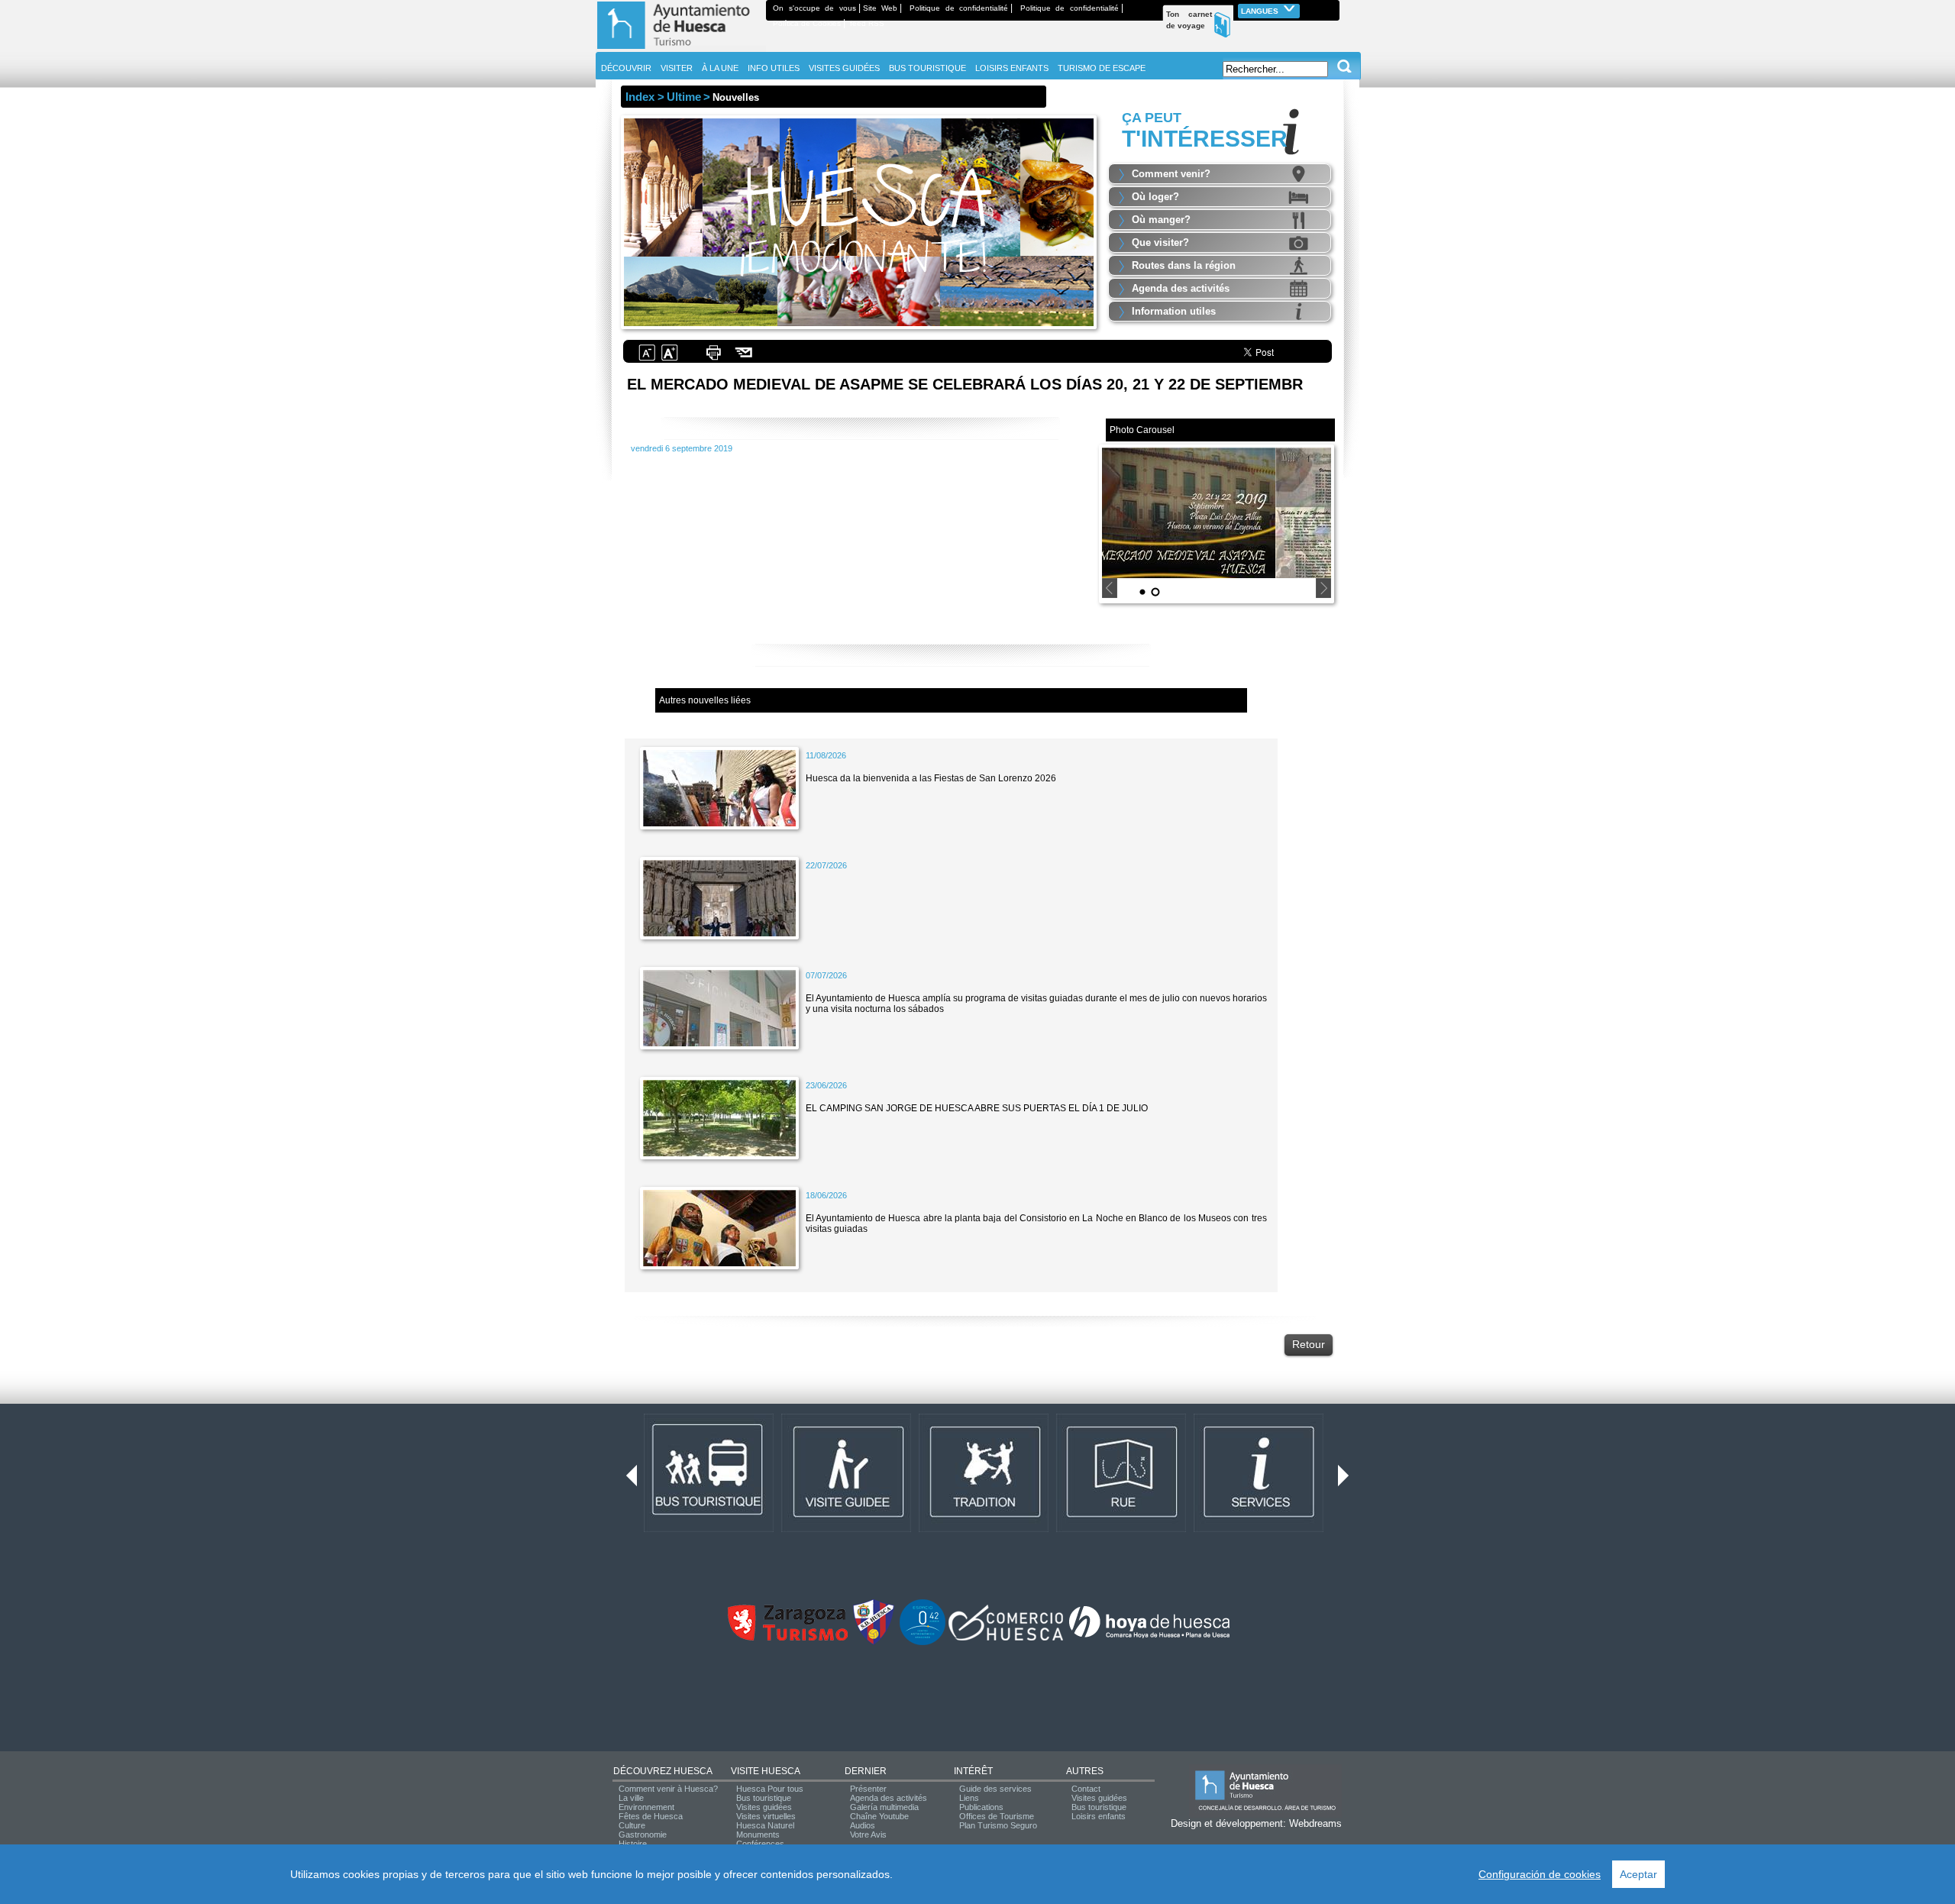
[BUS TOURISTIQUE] (709, 1529)
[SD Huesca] (874, 1642)
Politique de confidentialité (959, 8)
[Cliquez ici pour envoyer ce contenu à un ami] (744, 359)
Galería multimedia (884, 1807)
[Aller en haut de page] (681, 49)
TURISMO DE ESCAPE (1102, 68)
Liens (969, 1798)
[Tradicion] (984, 1529)
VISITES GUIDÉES (844, 68)
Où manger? (1161, 220)
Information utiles (1174, 311)
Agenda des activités (1181, 288)
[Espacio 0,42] (923, 1642)
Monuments (758, 1834)
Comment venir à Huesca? (668, 1789)
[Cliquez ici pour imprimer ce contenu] (713, 359)
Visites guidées (764, 1807)
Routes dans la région (1184, 265)
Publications (981, 1807)
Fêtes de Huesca (651, 1816)
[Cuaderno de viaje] (1333, 8)
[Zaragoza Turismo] (787, 1637)
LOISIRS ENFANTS (1012, 68)
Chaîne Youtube (879, 1816)
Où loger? (1155, 197)
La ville (631, 1798)
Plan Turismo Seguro (998, 1825)
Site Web (881, 8)
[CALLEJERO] (1121, 1529)
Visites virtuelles (766, 1816)
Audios (863, 1825)
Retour (1309, 1344)
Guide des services (995, 1789)
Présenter (868, 1789)
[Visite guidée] (846, 1529)
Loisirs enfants (1099, 1816)
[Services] (1259, 1529)
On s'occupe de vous (814, 8)
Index (640, 97)
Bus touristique (764, 1798)
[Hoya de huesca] (1150, 1637)
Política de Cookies (807, 23)
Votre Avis (868, 1834)
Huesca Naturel (765, 1825)
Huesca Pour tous (770, 1789)
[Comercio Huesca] (1006, 1637)
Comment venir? (1171, 174)
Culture (632, 1825)
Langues (1261, 11)
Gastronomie (643, 1834)
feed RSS (867, 23)
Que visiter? (1160, 242)
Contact (1086, 1789)
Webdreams (1315, 1823)
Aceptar (1638, 1874)
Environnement (646, 1807)
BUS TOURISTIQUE (927, 68)
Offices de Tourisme (997, 1816)
